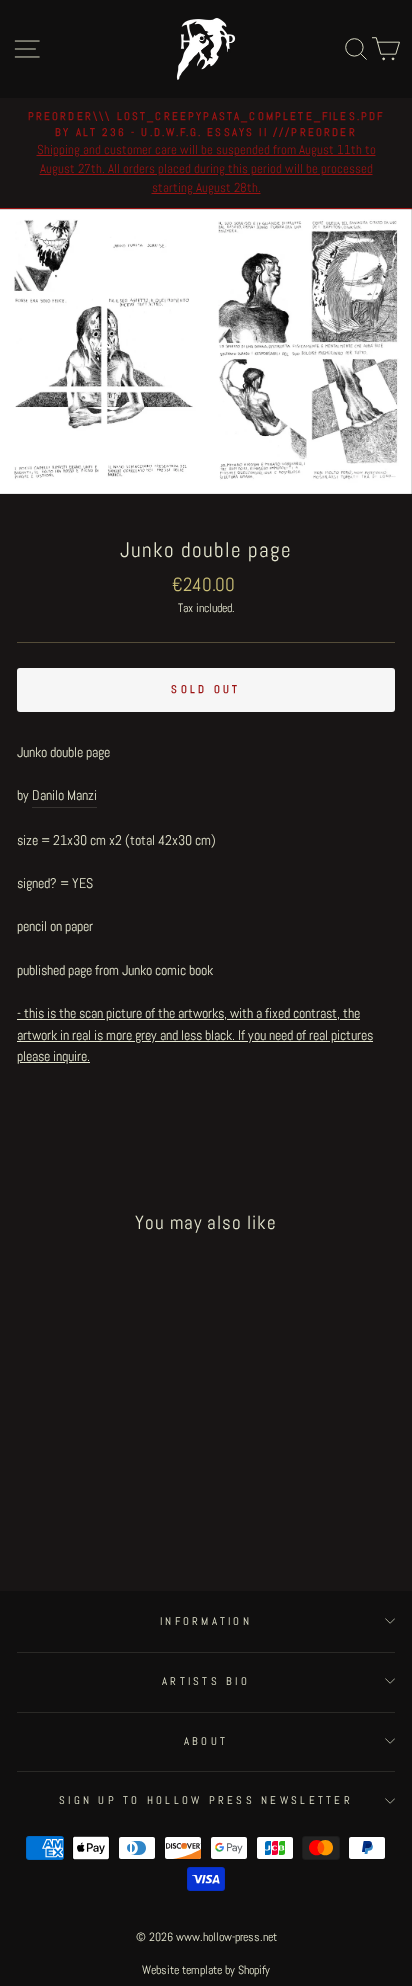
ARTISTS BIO (206, 1681)
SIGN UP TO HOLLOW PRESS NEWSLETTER (206, 1800)
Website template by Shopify (206, 1970)
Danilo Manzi (64, 795)
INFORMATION (206, 1621)
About (206, 1741)
